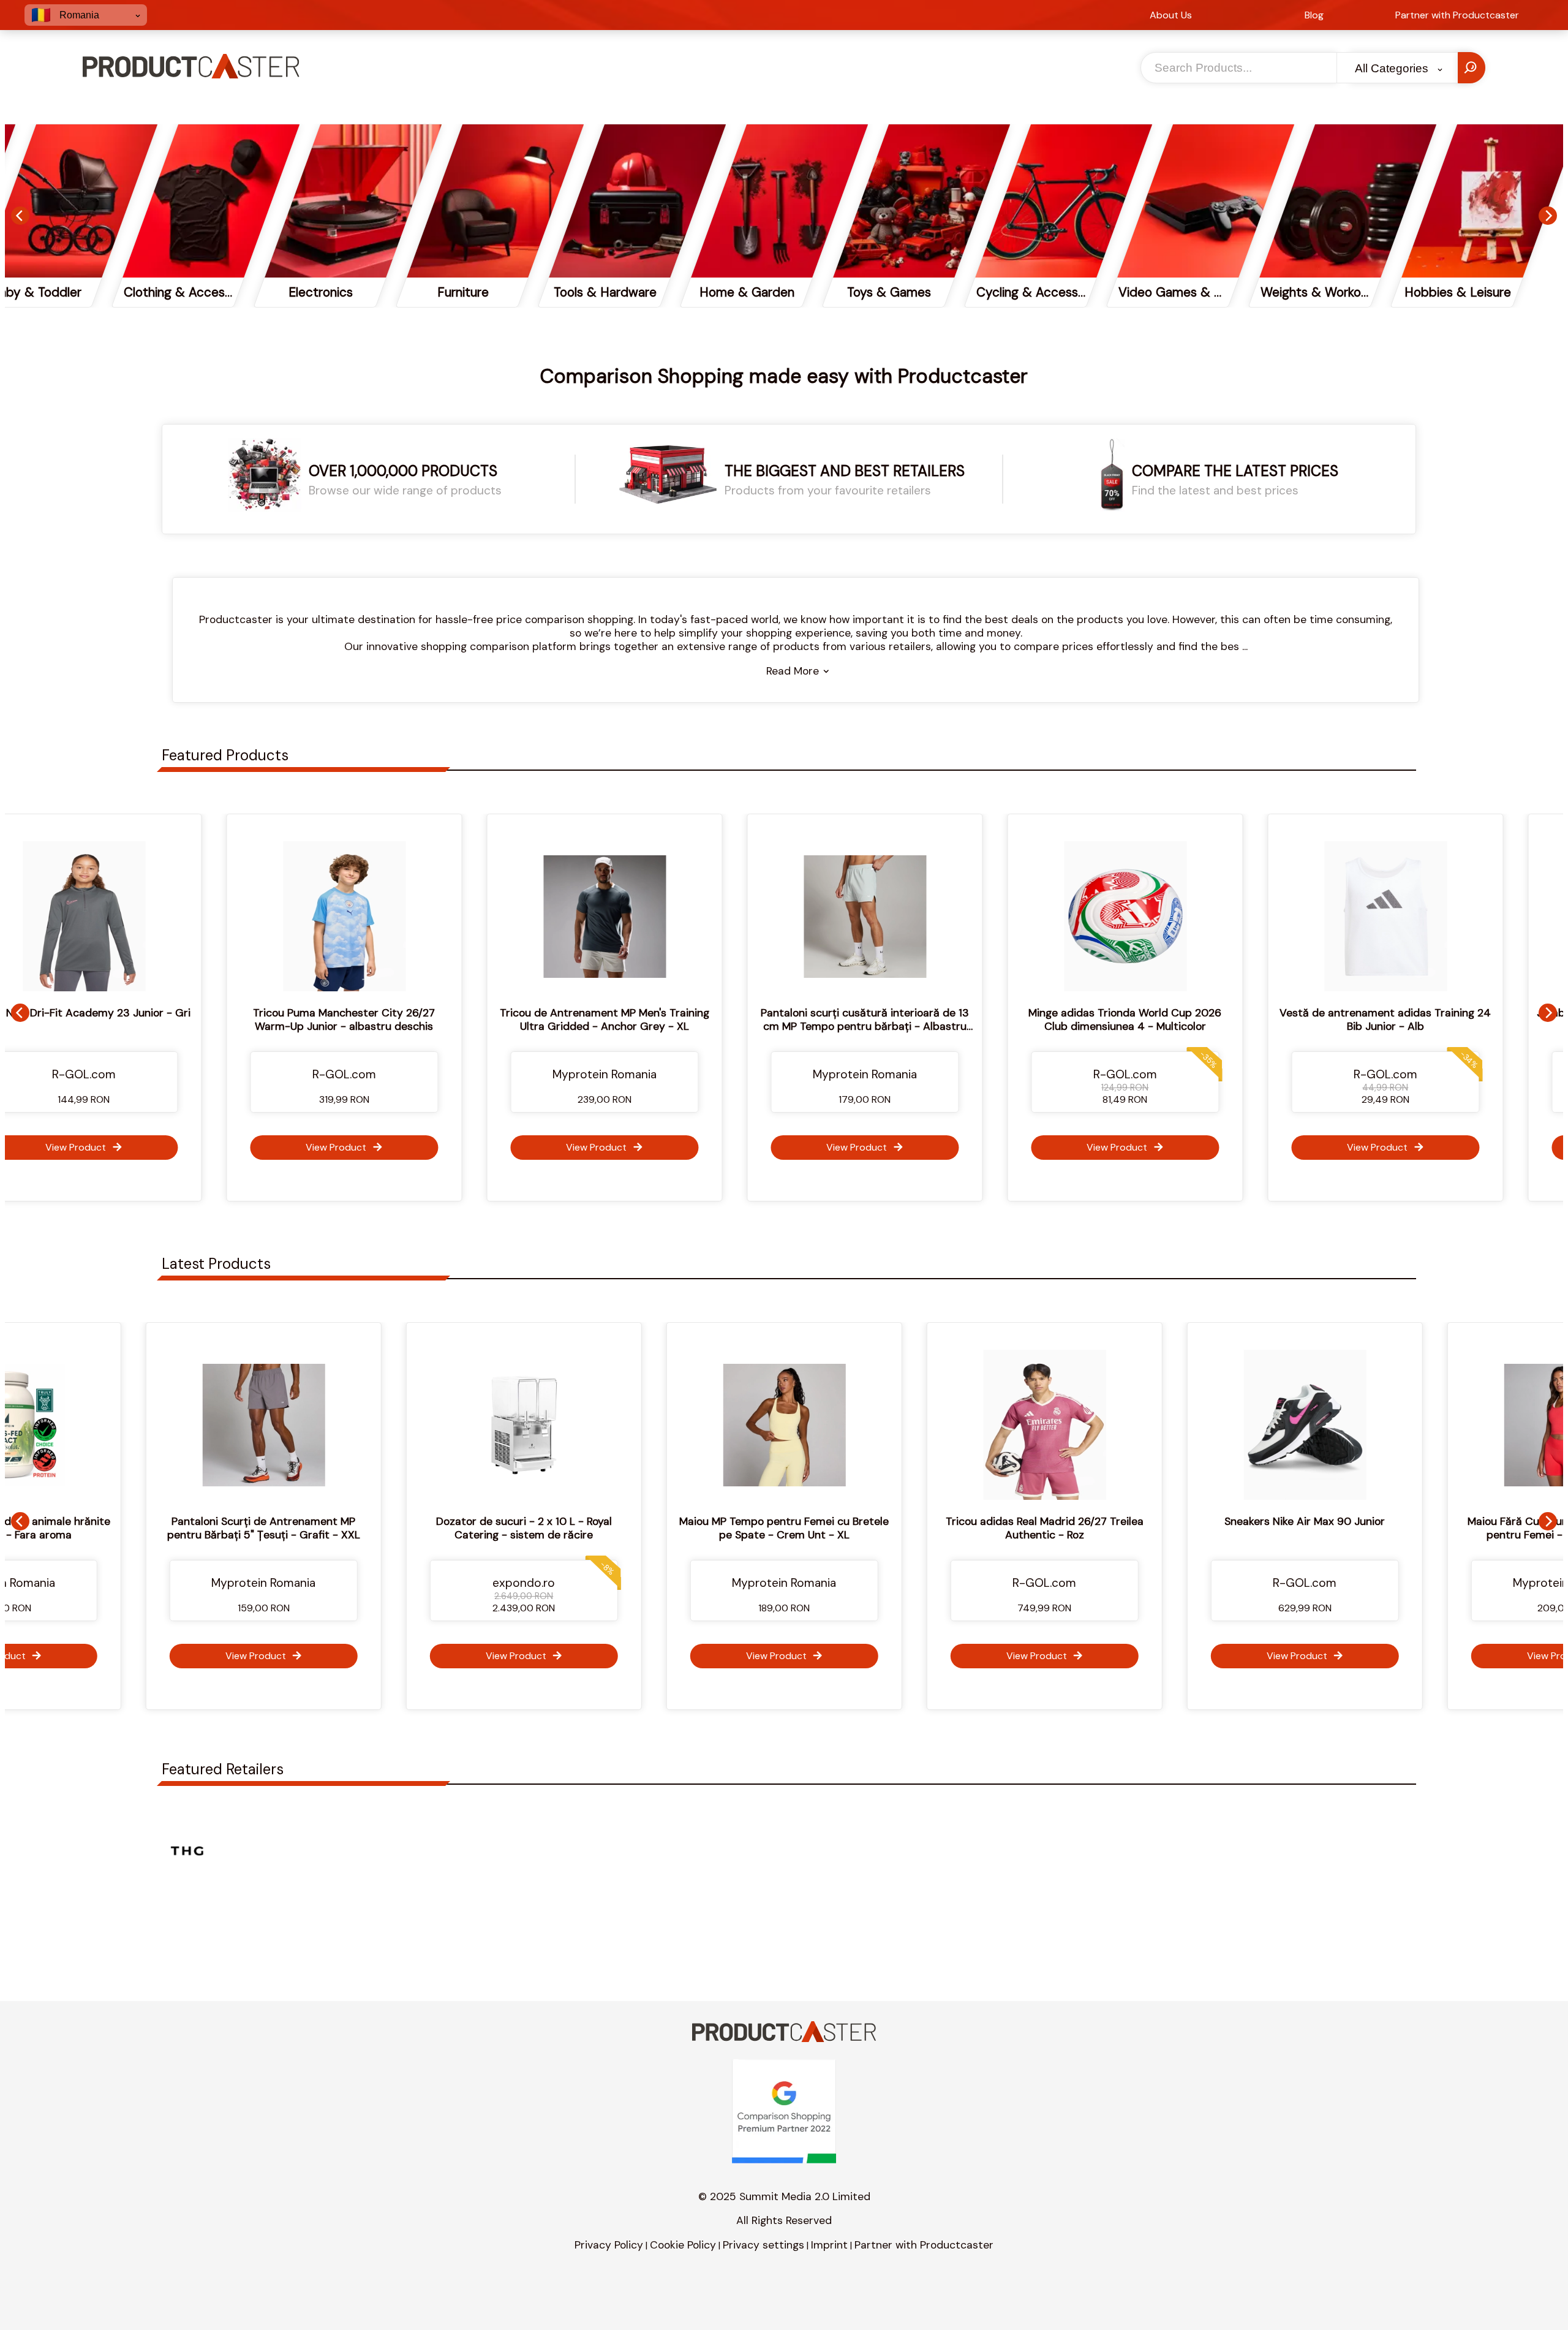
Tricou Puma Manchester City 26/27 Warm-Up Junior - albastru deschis (134, 1019)
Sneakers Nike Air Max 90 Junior (1066, 1521)
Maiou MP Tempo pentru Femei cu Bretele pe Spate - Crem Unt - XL (546, 1528)
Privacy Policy (609, 2245)
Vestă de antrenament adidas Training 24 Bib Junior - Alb (1176, 1019)
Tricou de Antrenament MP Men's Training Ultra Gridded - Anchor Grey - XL (395, 1019)
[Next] (1548, 216)
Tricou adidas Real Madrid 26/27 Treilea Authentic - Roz (806, 1528)
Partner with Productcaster (924, 2245)
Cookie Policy (683, 2245)
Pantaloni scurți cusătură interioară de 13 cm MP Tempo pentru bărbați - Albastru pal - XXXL (655, 1026)
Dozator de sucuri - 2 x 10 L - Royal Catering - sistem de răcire (286, 1528)
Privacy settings (763, 2245)
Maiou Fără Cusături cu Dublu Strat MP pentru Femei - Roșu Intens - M (1327, 1528)
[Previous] (20, 216)
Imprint (829, 2245)
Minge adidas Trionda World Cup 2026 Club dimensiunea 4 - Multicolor (915, 1019)
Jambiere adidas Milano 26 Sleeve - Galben (1436, 1013)
